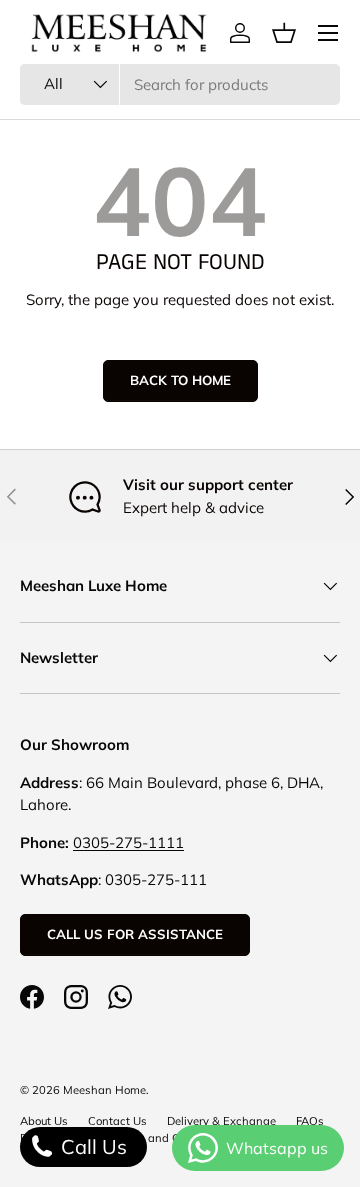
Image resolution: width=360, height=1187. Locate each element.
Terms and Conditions (171, 1138)
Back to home (180, 380)
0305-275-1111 (128, 842)
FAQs (310, 1121)
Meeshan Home (104, 1090)
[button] (284, 33)
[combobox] (180, 84)
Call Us (91, 1146)
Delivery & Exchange (221, 1121)
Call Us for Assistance (135, 934)
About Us (44, 1121)
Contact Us (117, 1121)
